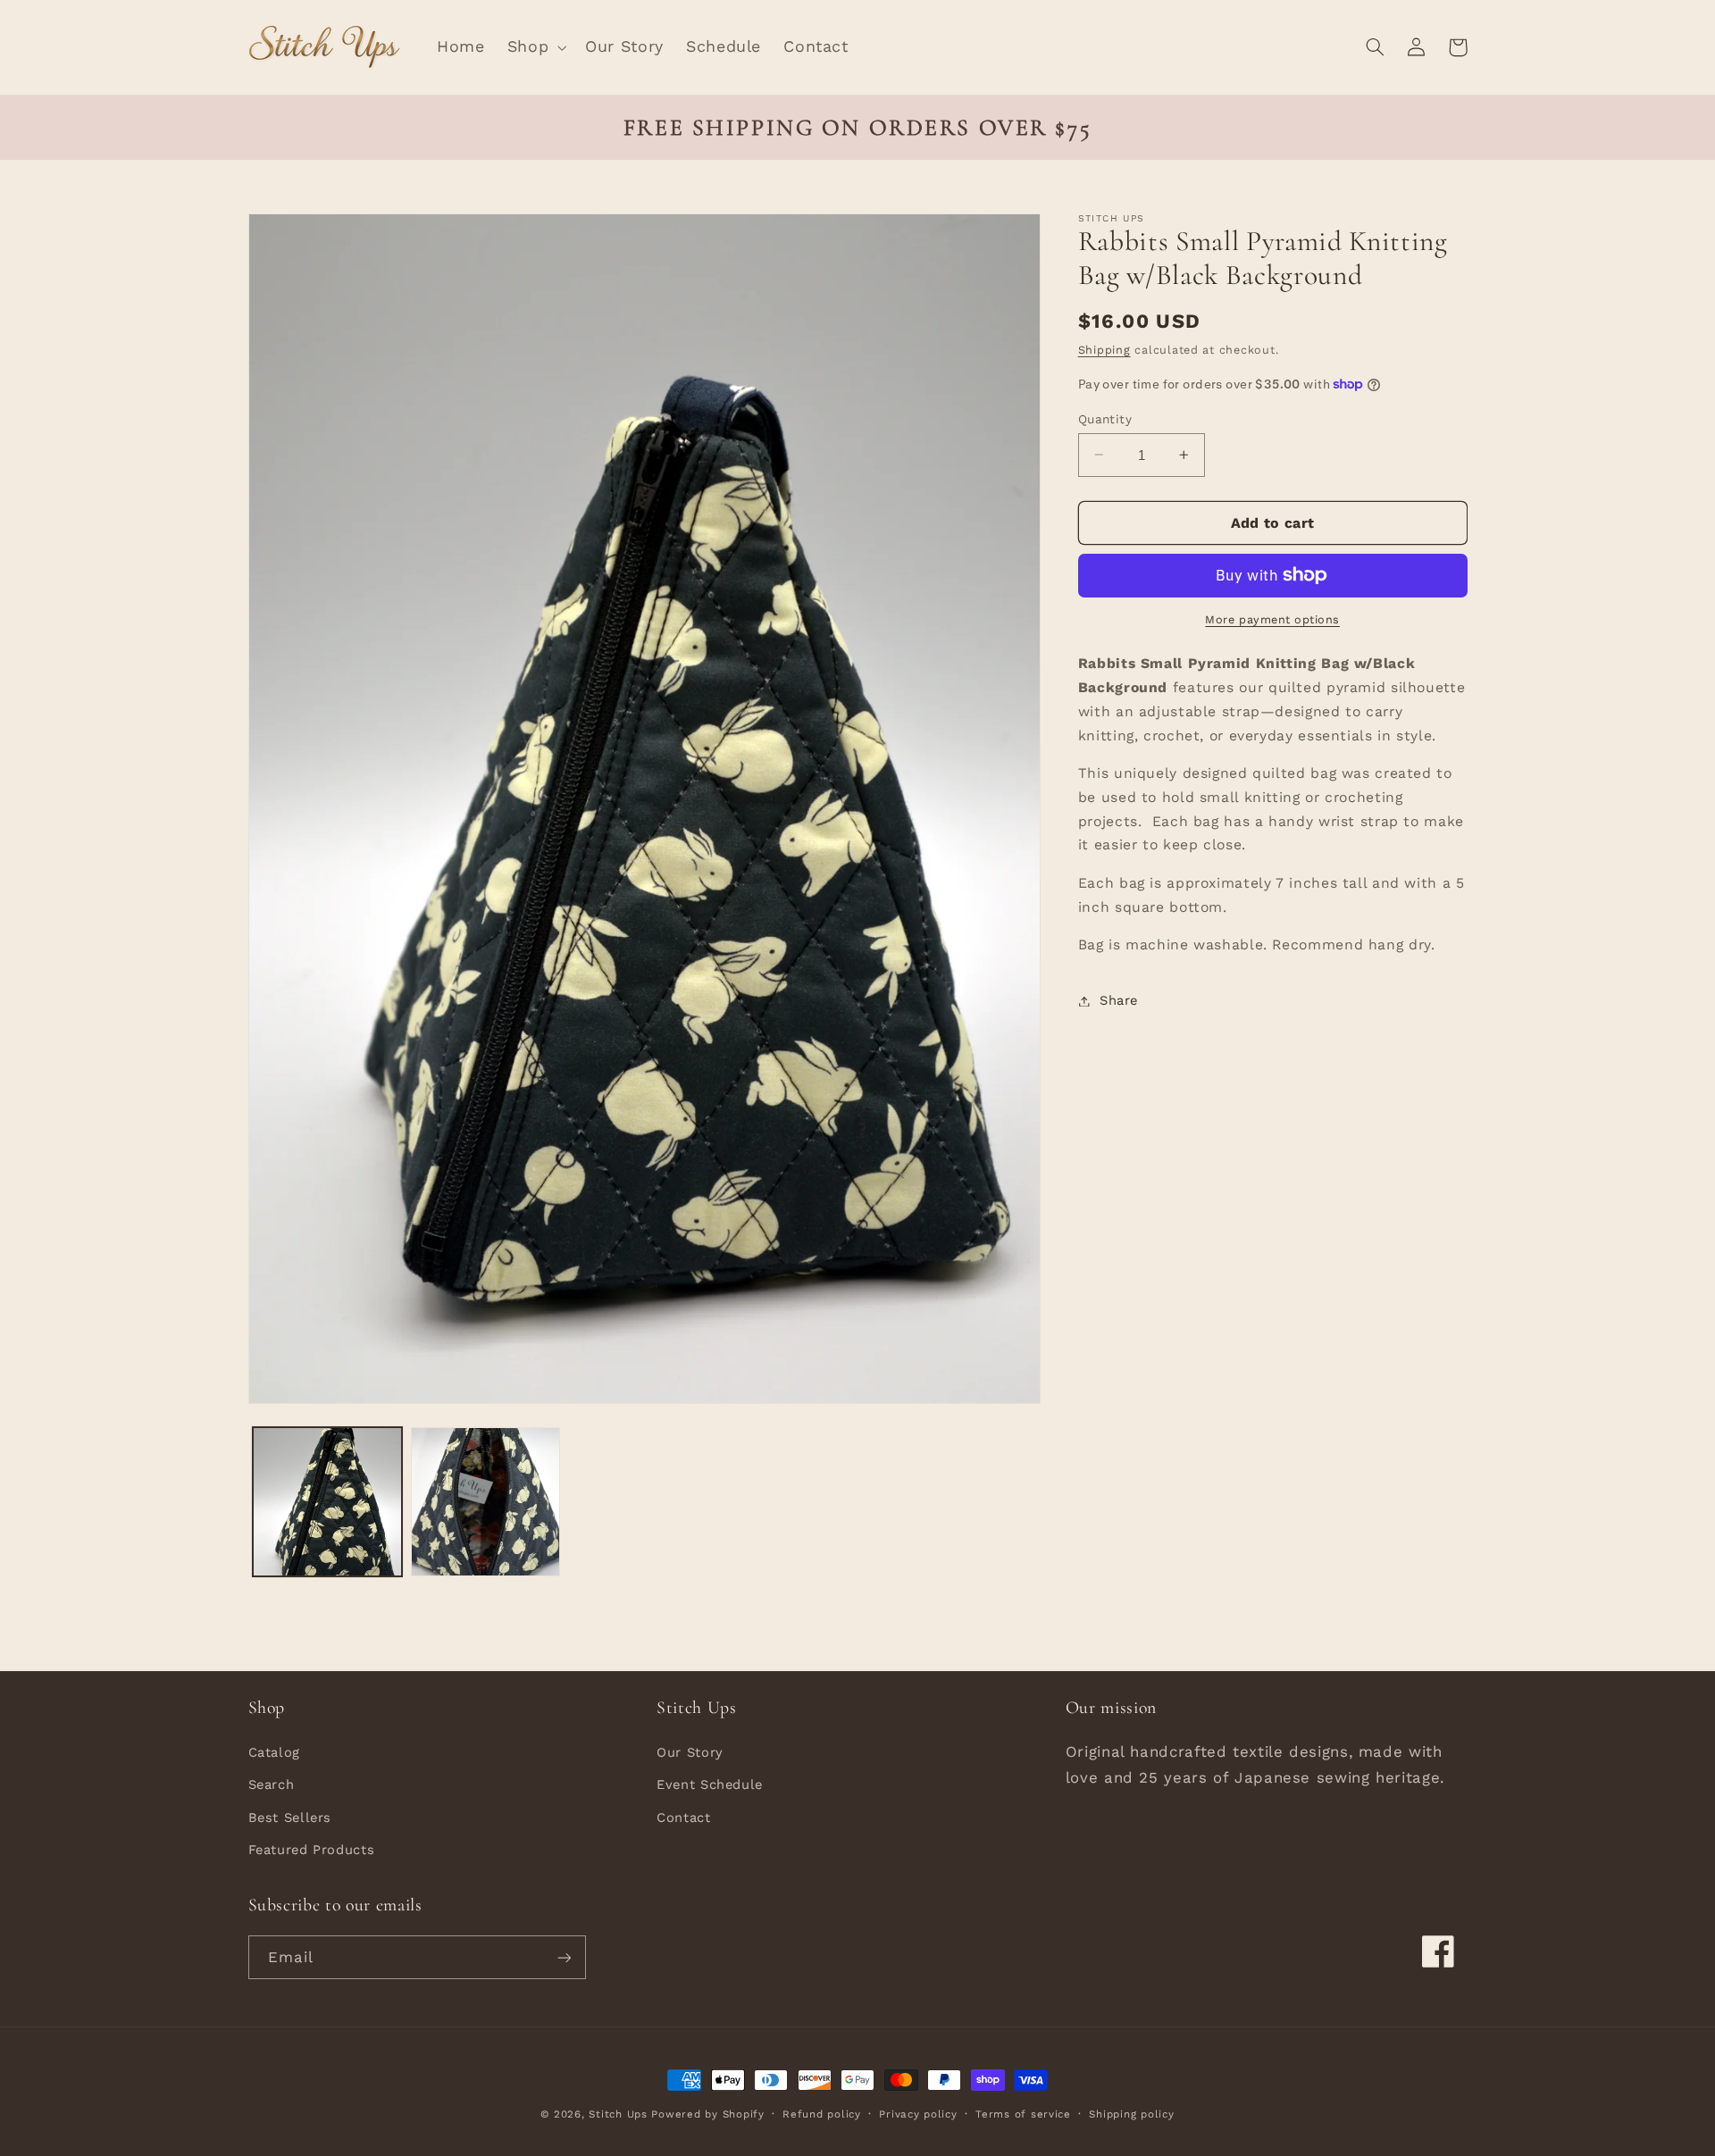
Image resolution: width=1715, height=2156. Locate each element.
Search (272, 1784)
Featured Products (312, 1849)
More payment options (1272, 619)
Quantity (1105, 418)
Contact (683, 1817)
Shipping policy (1131, 2114)
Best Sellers (290, 1817)
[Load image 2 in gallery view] (485, 1502)
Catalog (274, 1751)
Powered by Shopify (707, 2114)
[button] (535, 47)
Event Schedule (710, 1784)
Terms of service (1023, 2114)
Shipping (1104, 350)
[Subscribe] (564, 1957)
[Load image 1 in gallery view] (327, 1502)
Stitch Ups (618, 2114)
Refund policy (822, 2114)
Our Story (690, 1751)
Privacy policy (918, 2114)
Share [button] (1119, 1000)
